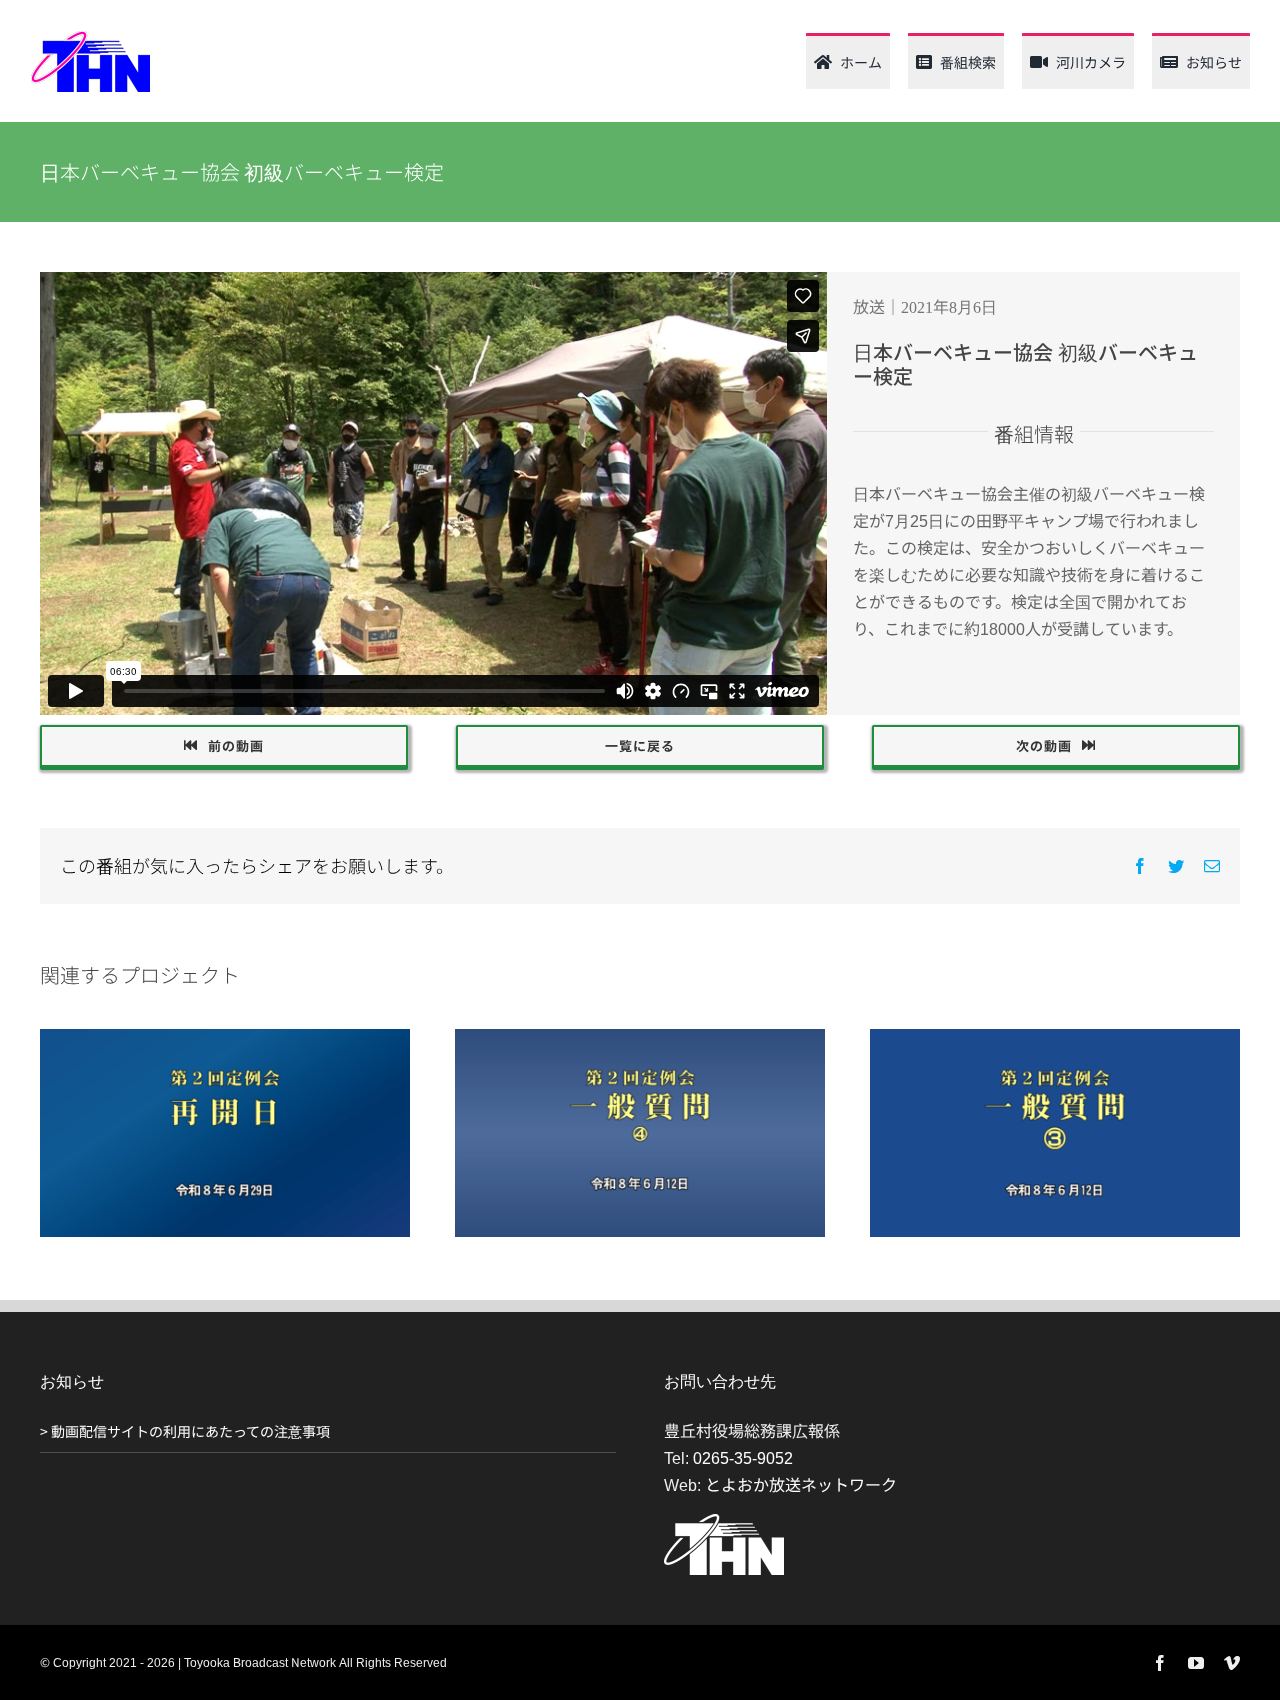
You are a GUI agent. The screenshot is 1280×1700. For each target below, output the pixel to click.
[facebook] (1160, 1663)
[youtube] (1196, 1663)
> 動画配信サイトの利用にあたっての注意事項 (185, 1431)
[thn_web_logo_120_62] (90, 38)
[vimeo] (1232, 1663)
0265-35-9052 (743, 1457)
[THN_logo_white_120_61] (724, 1522)
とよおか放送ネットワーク (801, 1484)
